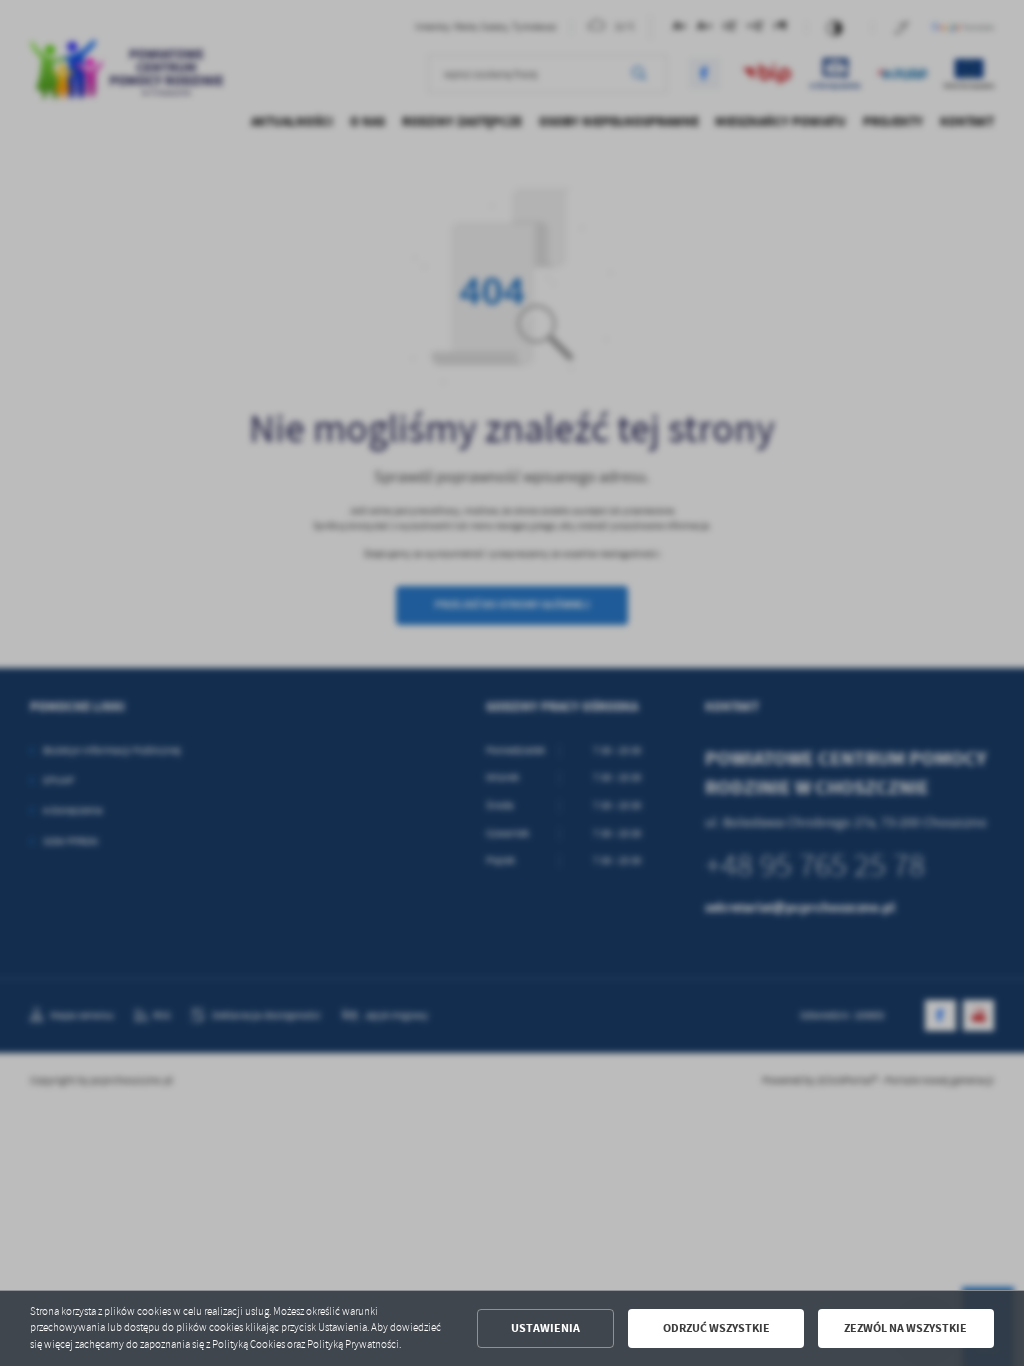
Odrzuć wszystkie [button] (716, 1328)
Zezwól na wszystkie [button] (905, 1328)
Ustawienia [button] (545, 1328)
